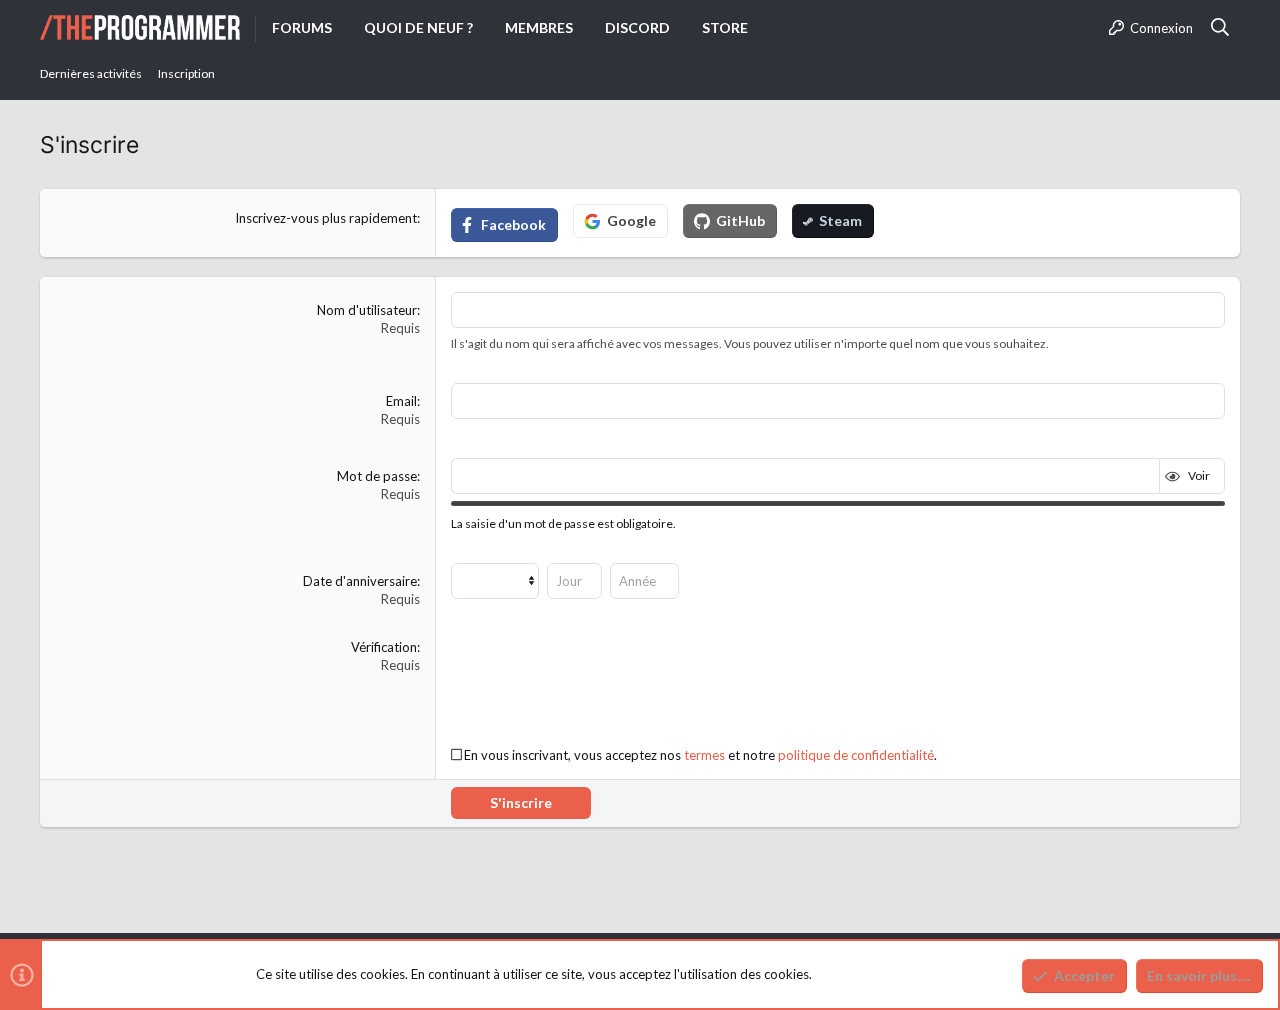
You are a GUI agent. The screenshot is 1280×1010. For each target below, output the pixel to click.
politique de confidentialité (856, 755)
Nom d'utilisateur (367, 310)
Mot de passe (377, 476)
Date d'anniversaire (360, 581)
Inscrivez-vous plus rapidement (326, 218)
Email (401, 401)
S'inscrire (521, 802)
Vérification (384, 647)
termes (704, 755)
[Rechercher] (1220, 28)
